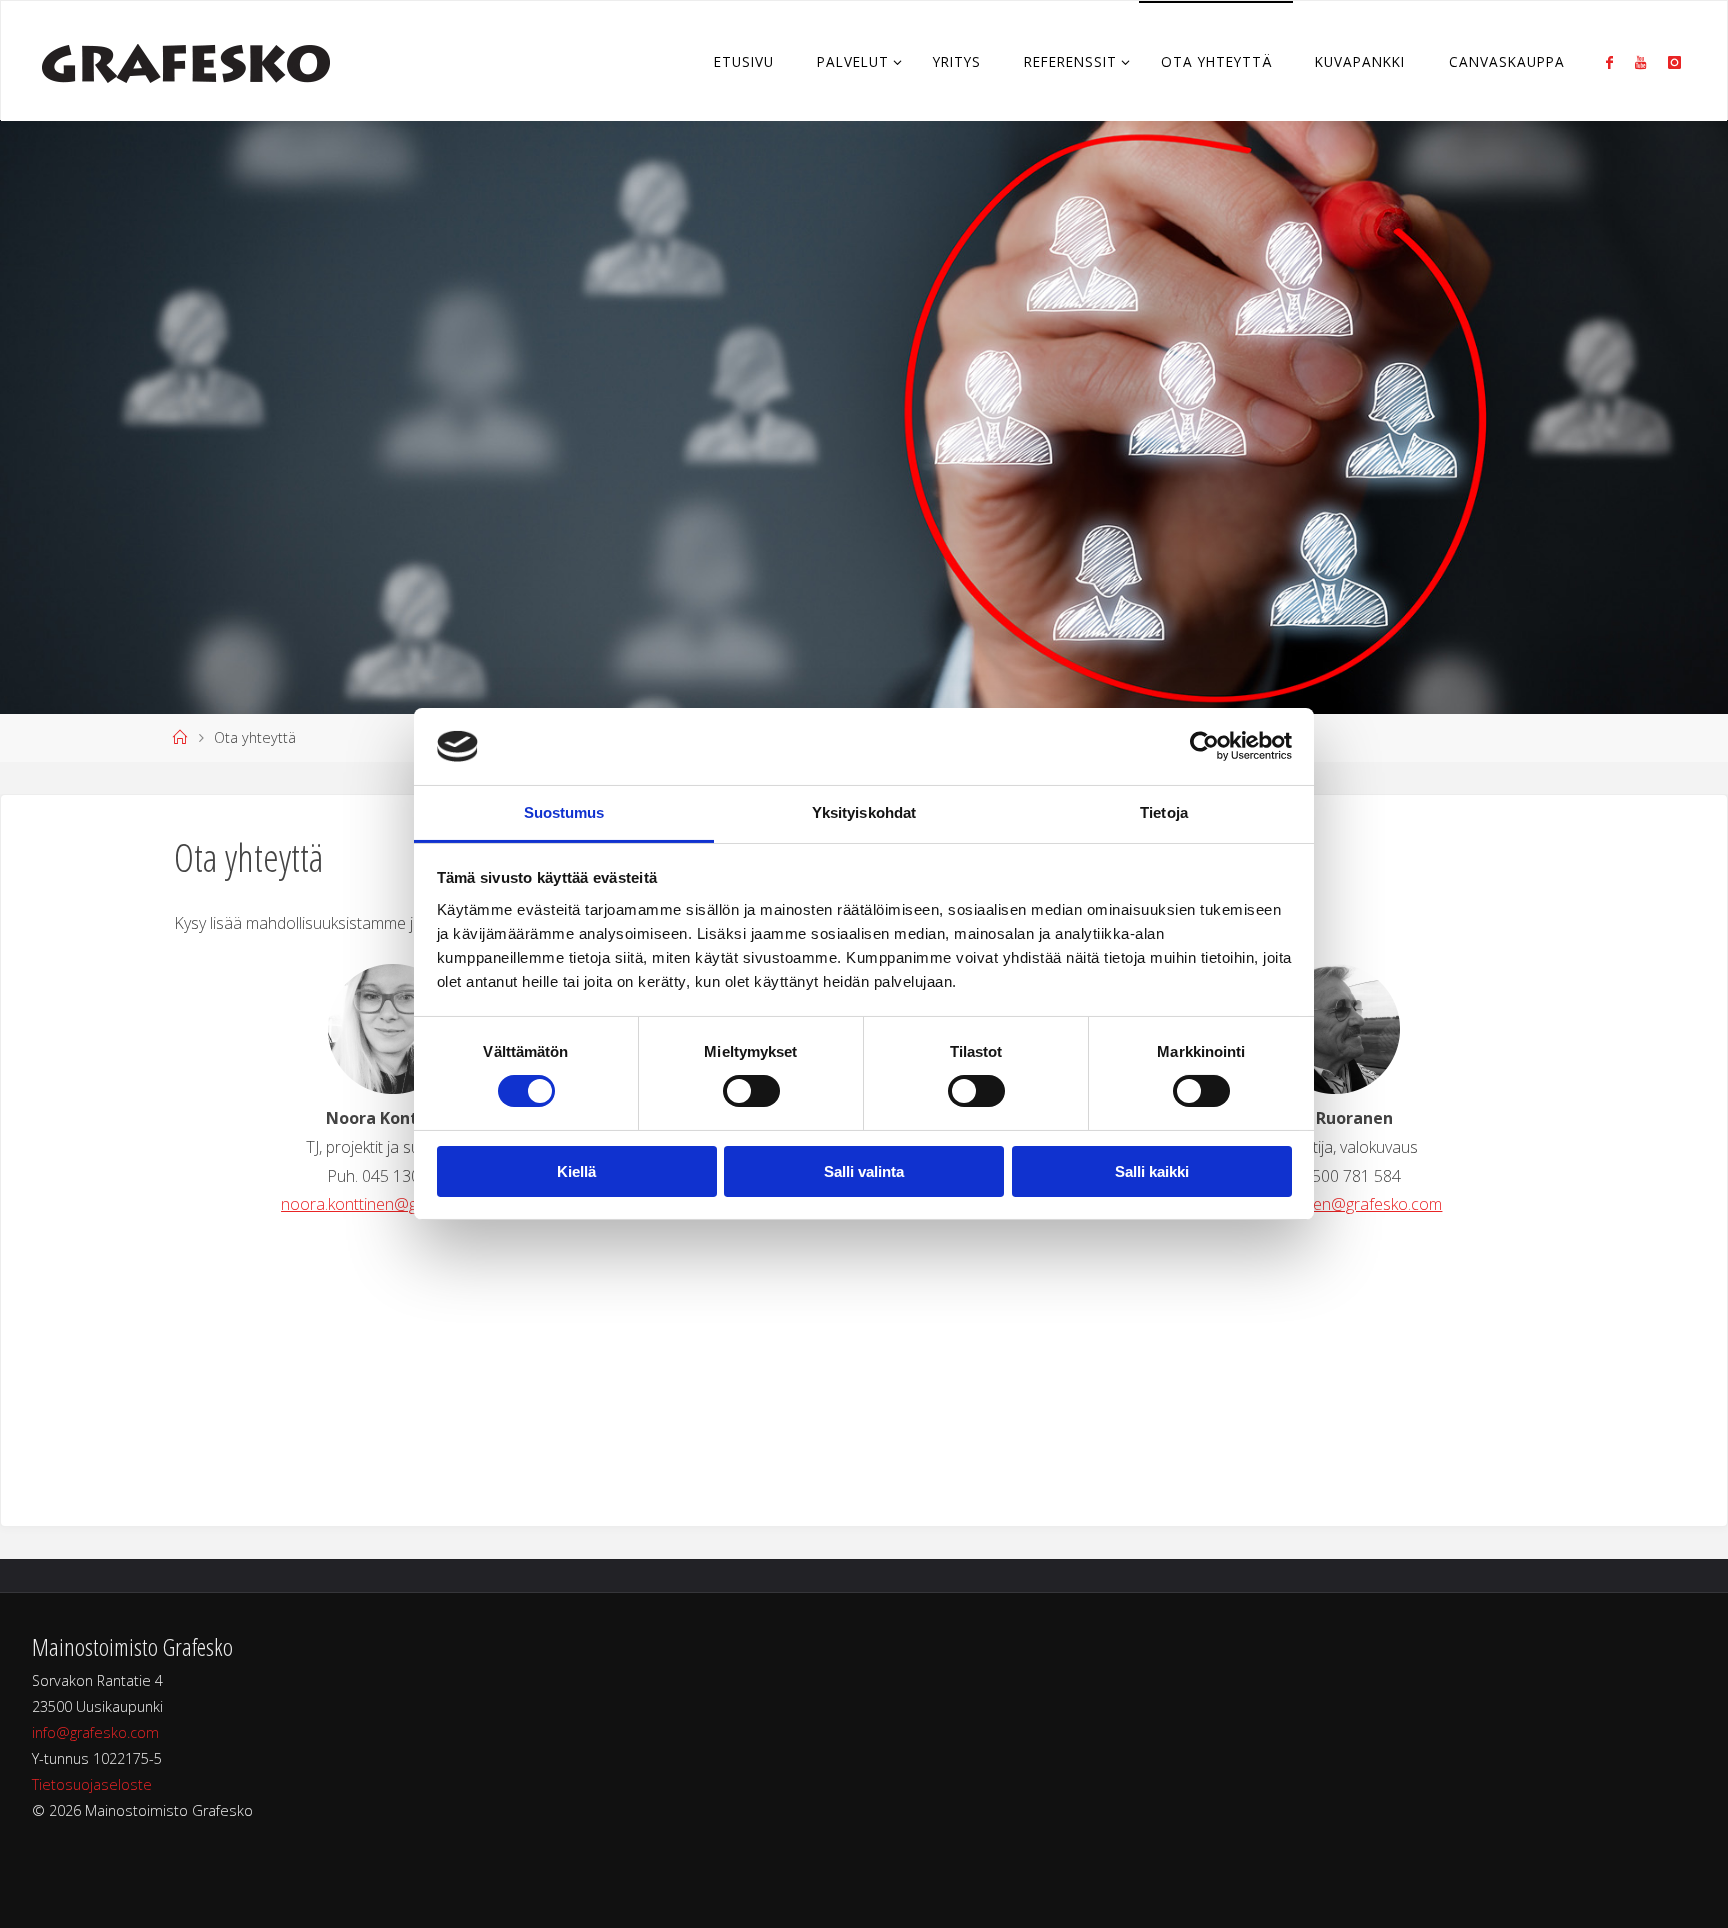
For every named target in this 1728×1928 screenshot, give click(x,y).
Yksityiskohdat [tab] (864, 812)
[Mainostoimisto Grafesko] (186, 61)
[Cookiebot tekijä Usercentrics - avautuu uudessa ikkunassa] (1204, 746)
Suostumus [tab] (564, 812)
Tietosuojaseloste (92, 1784)
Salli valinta (864, 1171)
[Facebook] (1608, 62)
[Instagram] (1674, 62)
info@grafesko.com (95, 1732)
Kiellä (576, 1171)
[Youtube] (1640, 62)
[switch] (751, 1091)
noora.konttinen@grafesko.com (393, 1204)
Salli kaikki (1152, 1171)
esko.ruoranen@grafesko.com (1334, 1204)
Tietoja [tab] (1164, 812)
